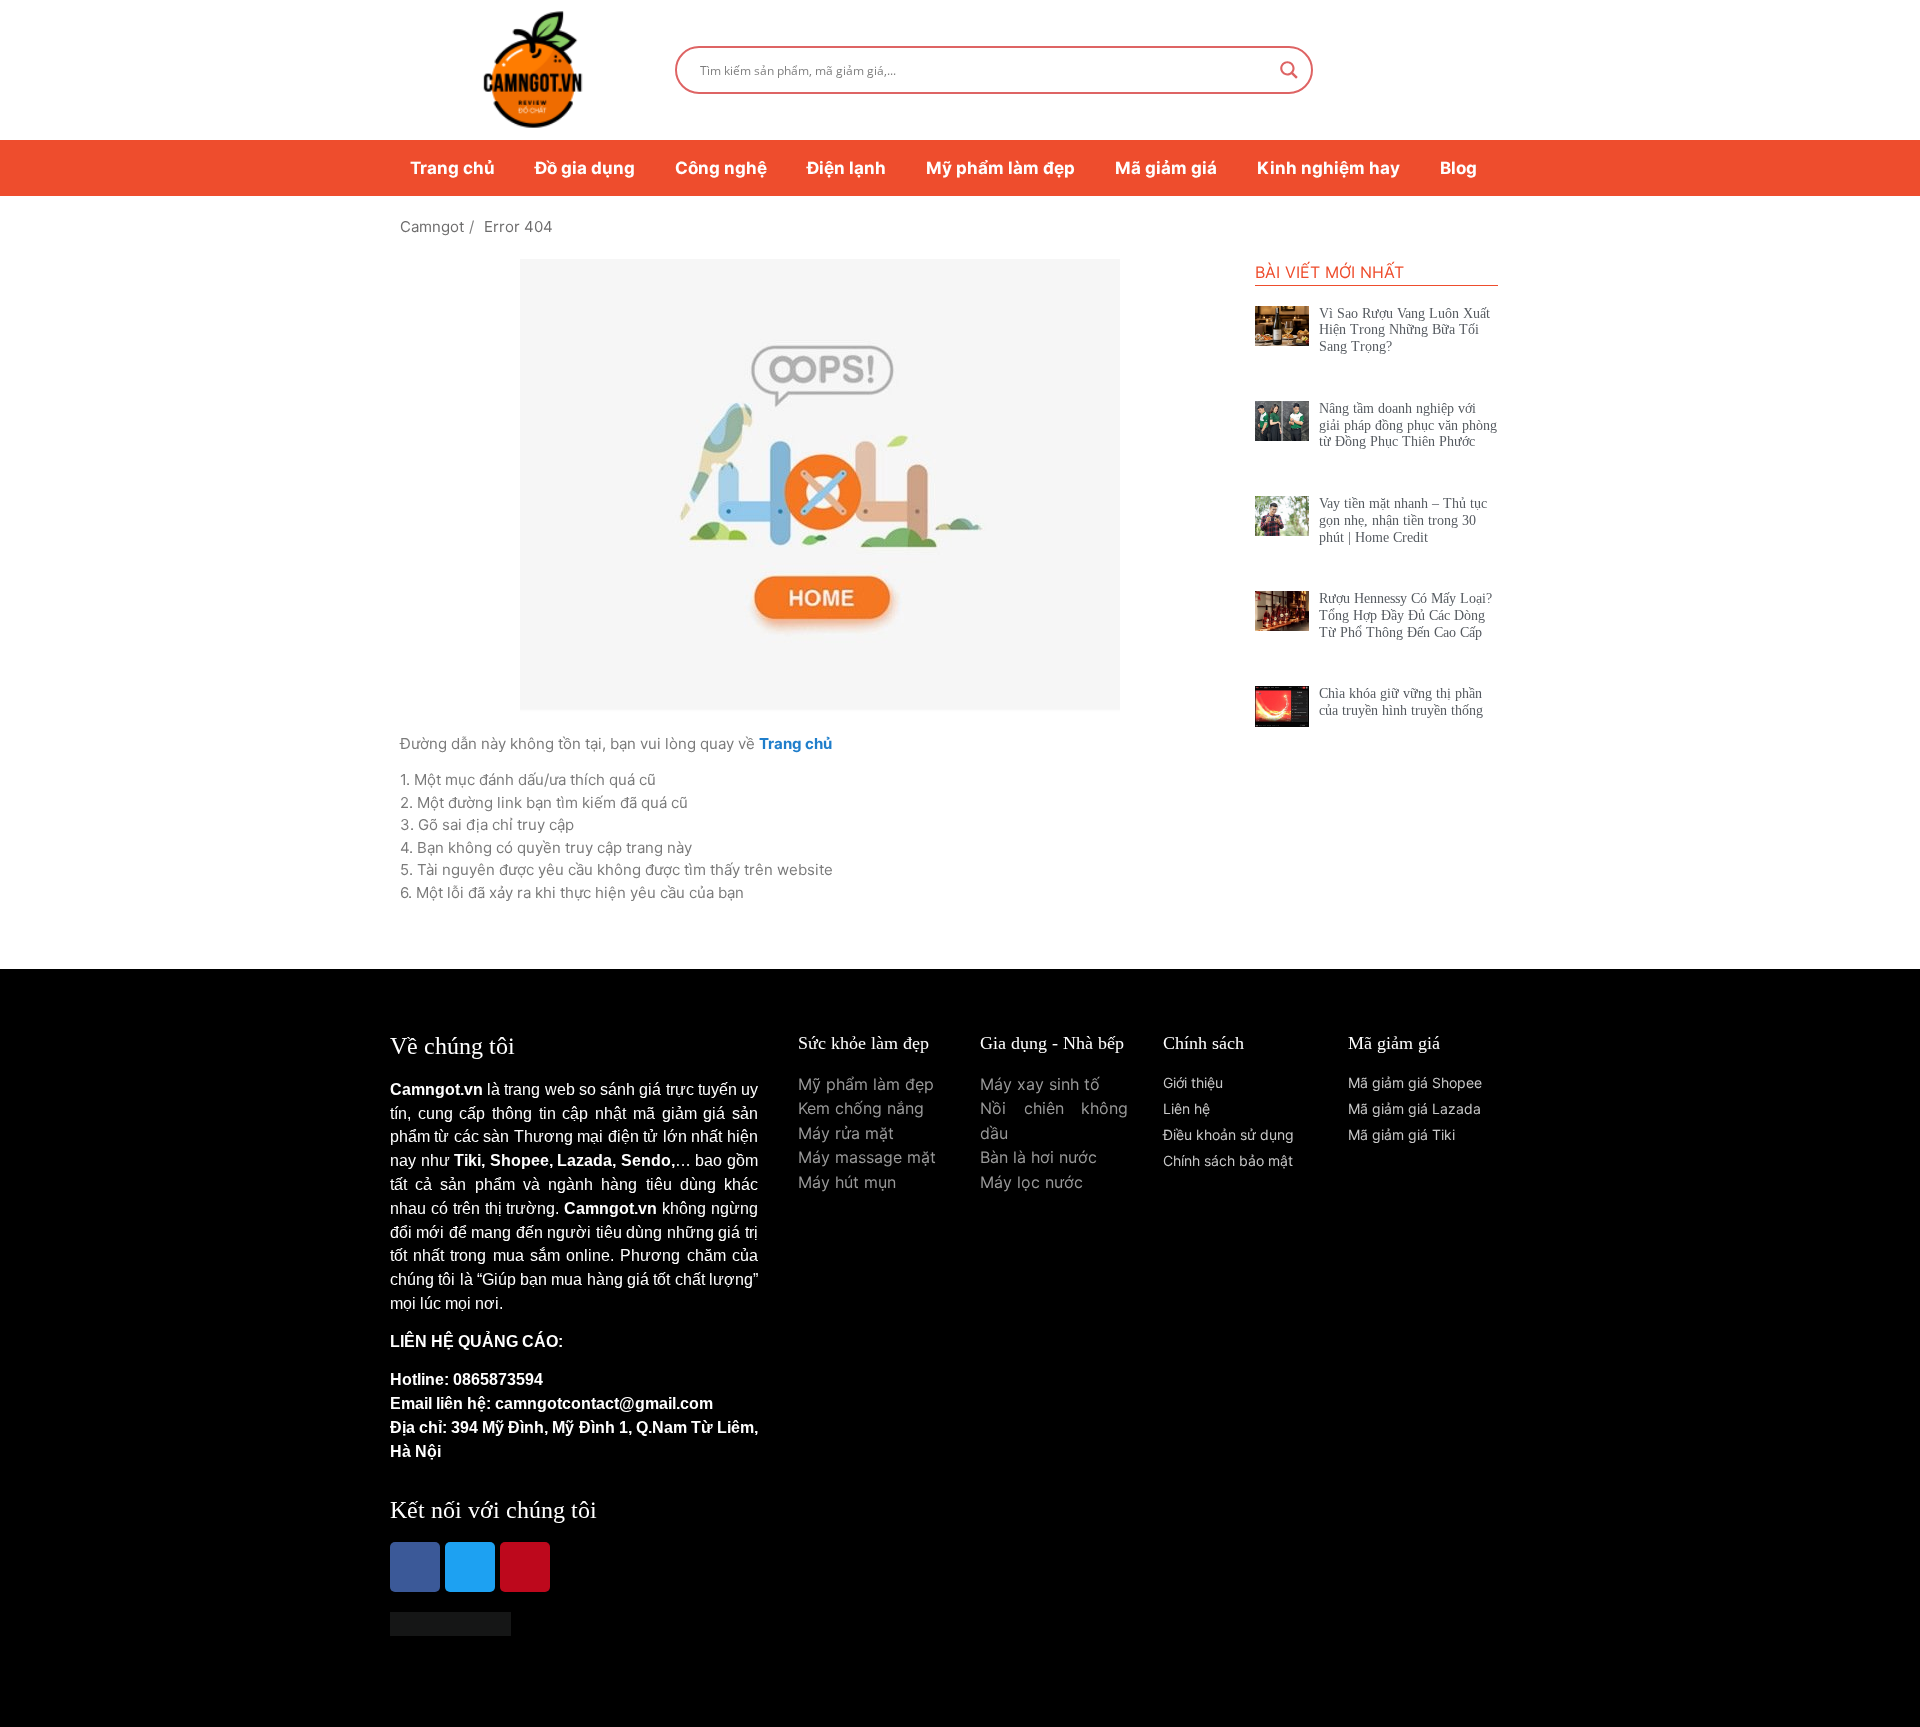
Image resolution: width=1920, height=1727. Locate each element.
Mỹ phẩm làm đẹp (1000, 168)
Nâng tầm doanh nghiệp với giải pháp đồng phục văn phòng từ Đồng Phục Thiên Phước (1408, 425)
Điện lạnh (846, 168)
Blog (1458, 168)
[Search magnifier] (1289, 70)
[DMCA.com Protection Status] (450, 1630)
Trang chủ (452, 168)
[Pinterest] (525, 1567)
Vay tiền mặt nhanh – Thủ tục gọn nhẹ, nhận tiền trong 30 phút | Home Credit (1403, 520)
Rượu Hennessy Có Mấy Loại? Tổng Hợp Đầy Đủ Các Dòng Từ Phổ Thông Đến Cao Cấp (1405, 615)
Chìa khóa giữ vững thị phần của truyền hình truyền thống (1401, 702)
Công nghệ (721, 168)
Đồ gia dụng (585, 168)
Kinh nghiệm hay (1328, 168)
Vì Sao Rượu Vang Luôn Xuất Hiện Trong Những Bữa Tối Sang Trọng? (1404, 330)
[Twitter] (470, 1567)
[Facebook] (415, 1567)
